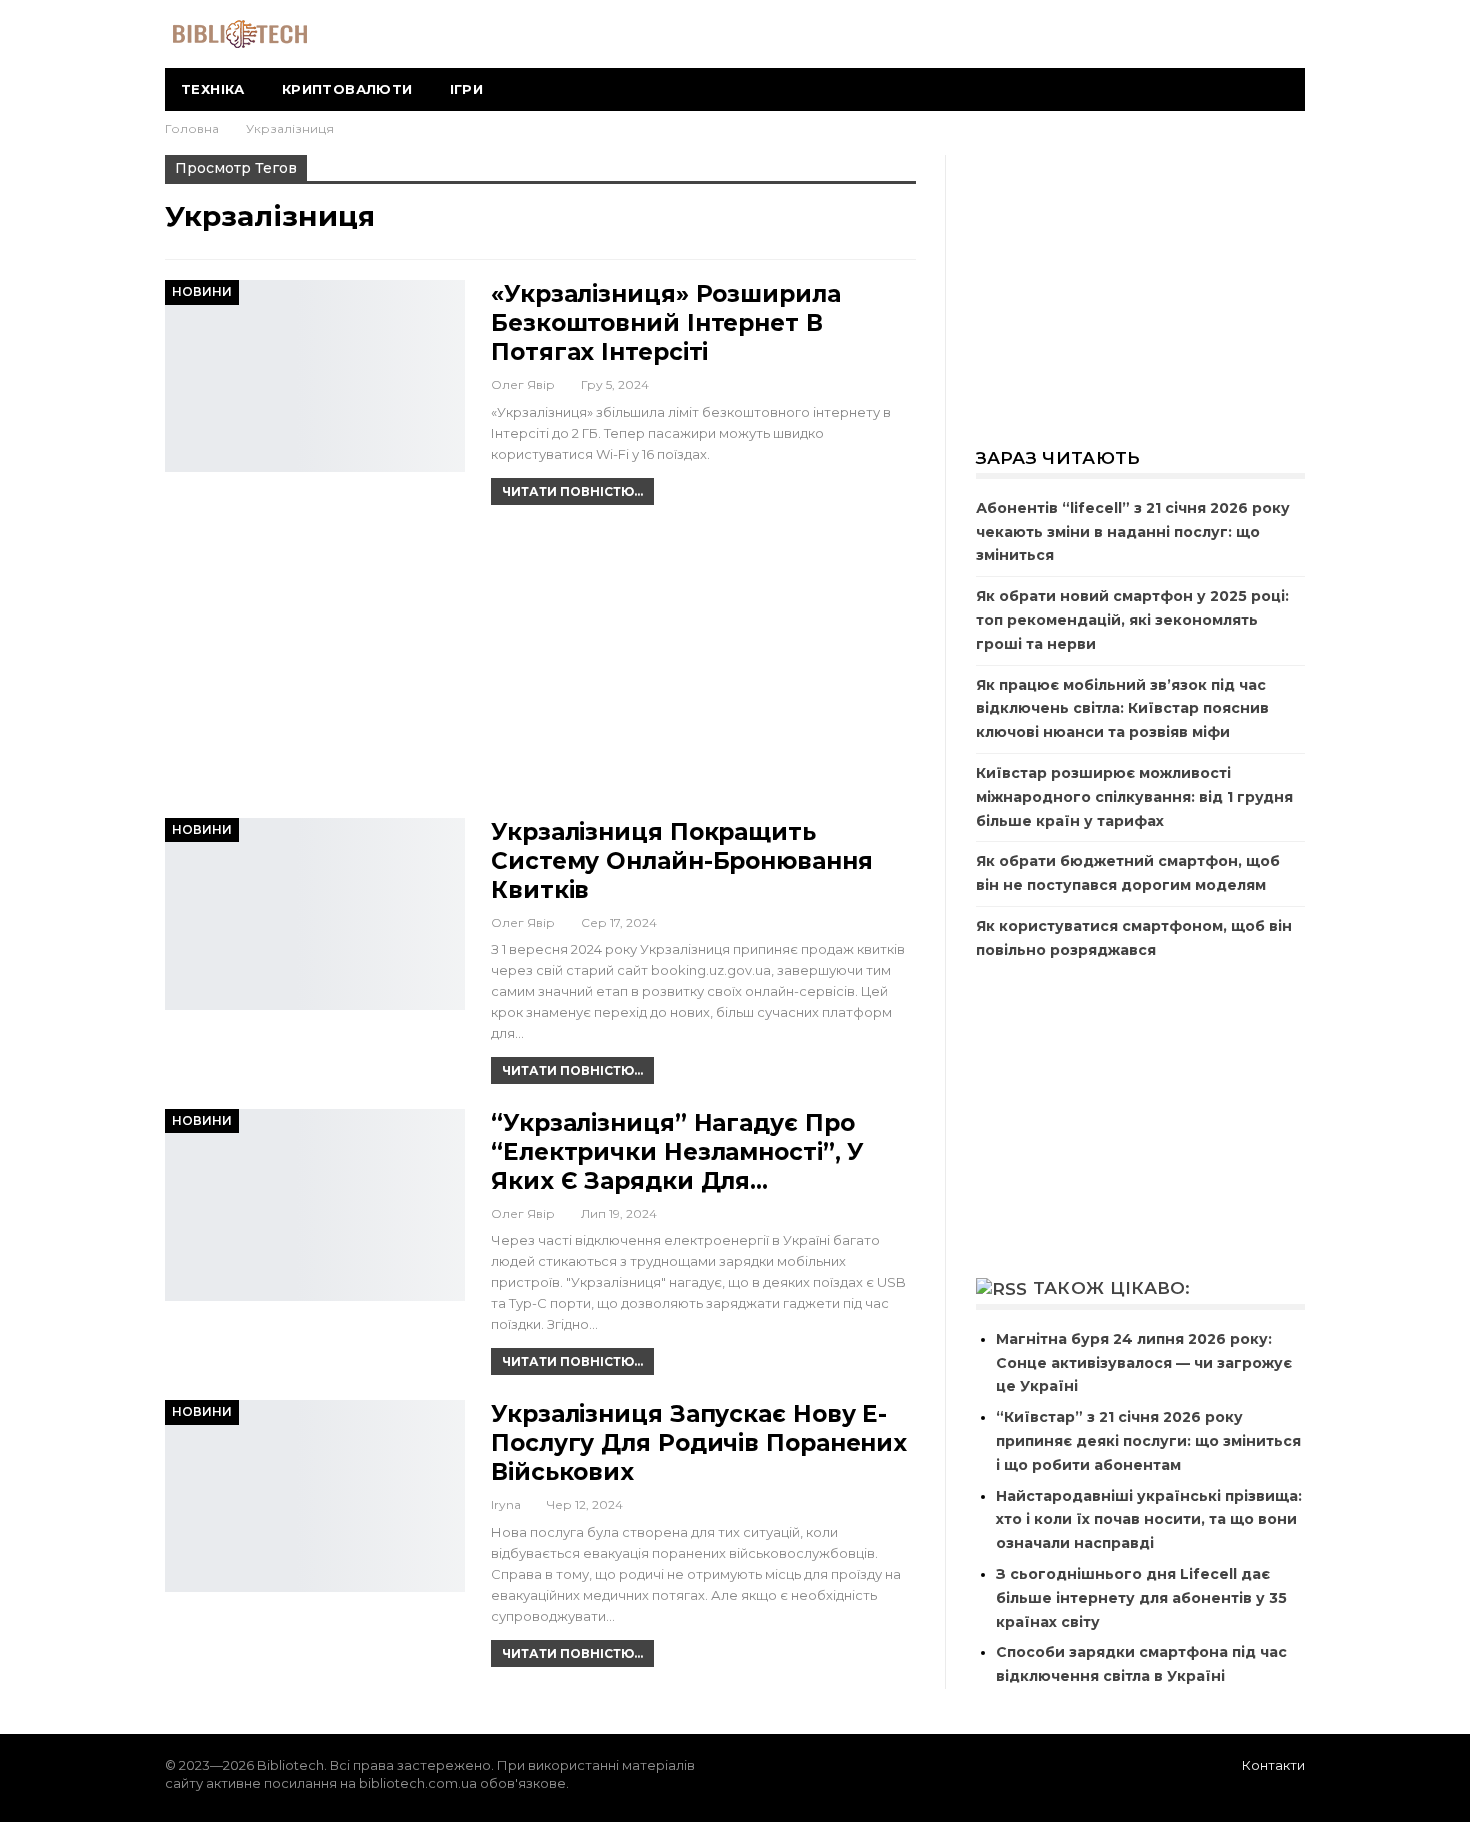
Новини (202, 291)
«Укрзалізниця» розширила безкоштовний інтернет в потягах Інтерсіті (666, 323)
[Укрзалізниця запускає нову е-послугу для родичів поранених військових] (315, 1496)
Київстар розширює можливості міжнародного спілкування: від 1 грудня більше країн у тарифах (1134, 797)
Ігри (467, 89)
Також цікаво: (1112, 1288)
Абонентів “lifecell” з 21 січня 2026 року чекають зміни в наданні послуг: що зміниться (1133, 532)
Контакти (1273, 1765)
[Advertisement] (540, 670)
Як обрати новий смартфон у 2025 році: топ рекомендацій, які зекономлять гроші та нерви (1132, 620)
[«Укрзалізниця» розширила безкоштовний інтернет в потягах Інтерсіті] (315, 376)
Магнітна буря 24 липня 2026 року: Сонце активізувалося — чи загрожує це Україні (1144, 1363)
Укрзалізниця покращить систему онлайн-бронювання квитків (682, 861)
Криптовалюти (347, 89)
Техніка (213, 89)
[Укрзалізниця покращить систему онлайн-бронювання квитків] (315, 914)
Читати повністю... (572, 491)
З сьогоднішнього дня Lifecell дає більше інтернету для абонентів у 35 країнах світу (1141, 1598)
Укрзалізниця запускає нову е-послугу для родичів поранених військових (699, 1443)
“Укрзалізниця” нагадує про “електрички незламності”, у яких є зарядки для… (677, 1152)
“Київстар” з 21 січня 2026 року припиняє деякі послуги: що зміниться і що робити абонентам (1148, 1441)
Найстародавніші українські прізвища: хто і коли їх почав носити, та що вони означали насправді (1149, 1520)
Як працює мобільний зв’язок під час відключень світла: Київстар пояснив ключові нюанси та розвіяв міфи (1122, 709)
